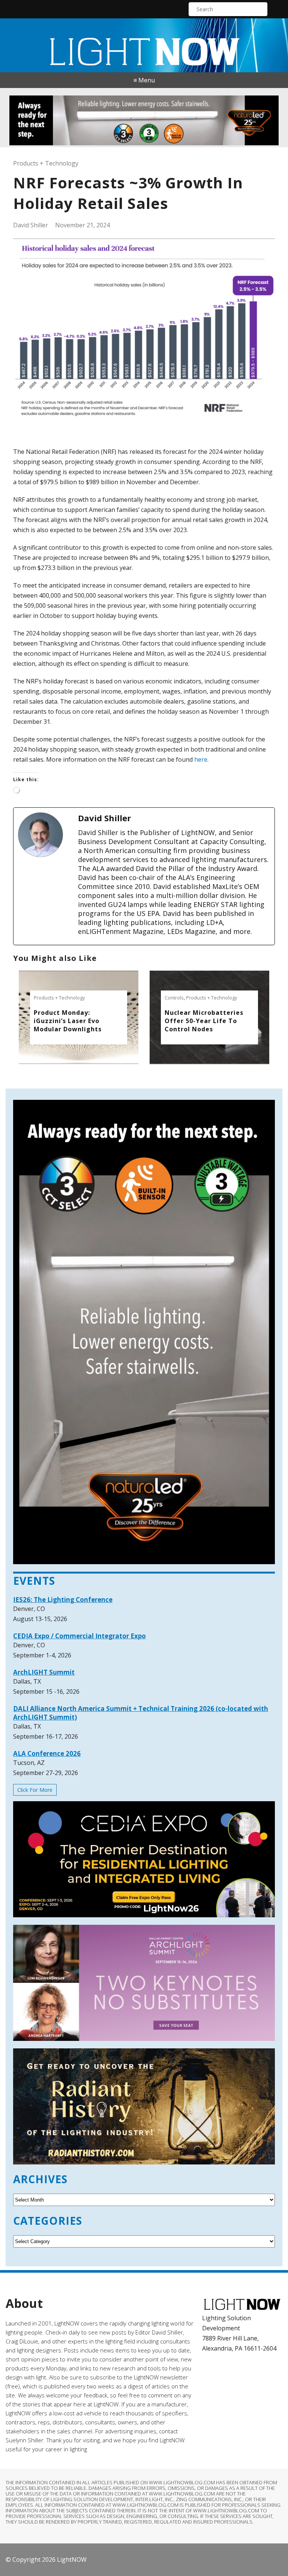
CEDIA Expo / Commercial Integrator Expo (79, 1636)
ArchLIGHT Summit (44, 1672)
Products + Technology (46, 163)
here (201, 759)
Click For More (35, 1790)
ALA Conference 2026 (47, 1753)
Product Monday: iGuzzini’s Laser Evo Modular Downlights (68, 1021)
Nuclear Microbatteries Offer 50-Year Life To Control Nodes (204, 1021)
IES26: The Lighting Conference (63, 1600)
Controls (174, 998)
